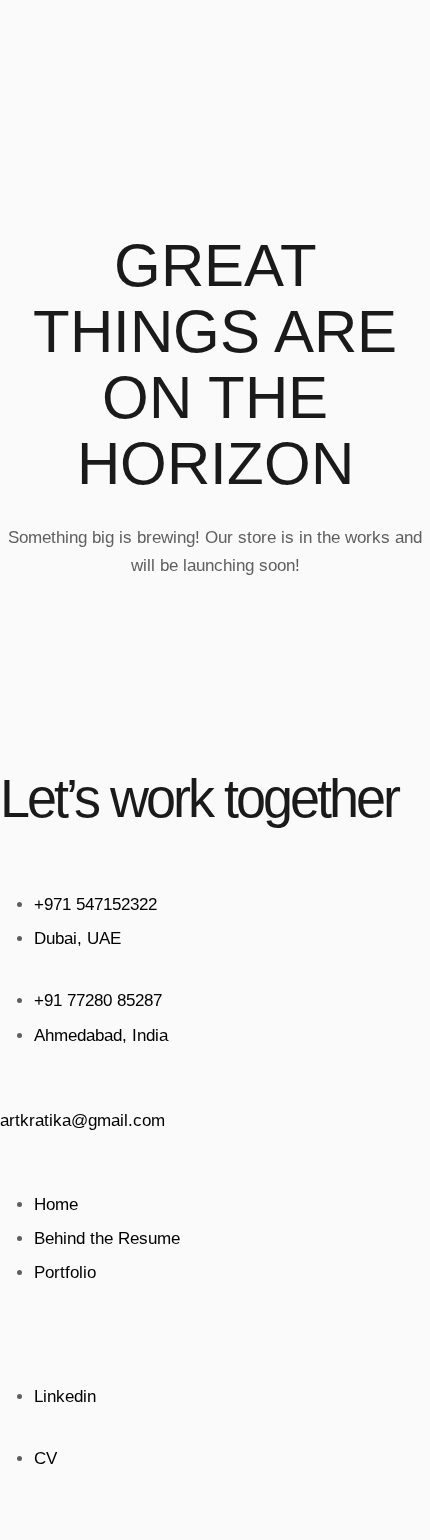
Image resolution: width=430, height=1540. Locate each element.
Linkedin (65, 1396)
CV (45, 1458)
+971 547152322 (95, 904)
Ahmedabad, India (101, 1035)
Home (56, 1204)
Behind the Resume (107, 1238)
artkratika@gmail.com (82, 1120)
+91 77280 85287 (98, 1000)
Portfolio (65, 1272)
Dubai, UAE (77, 938)
